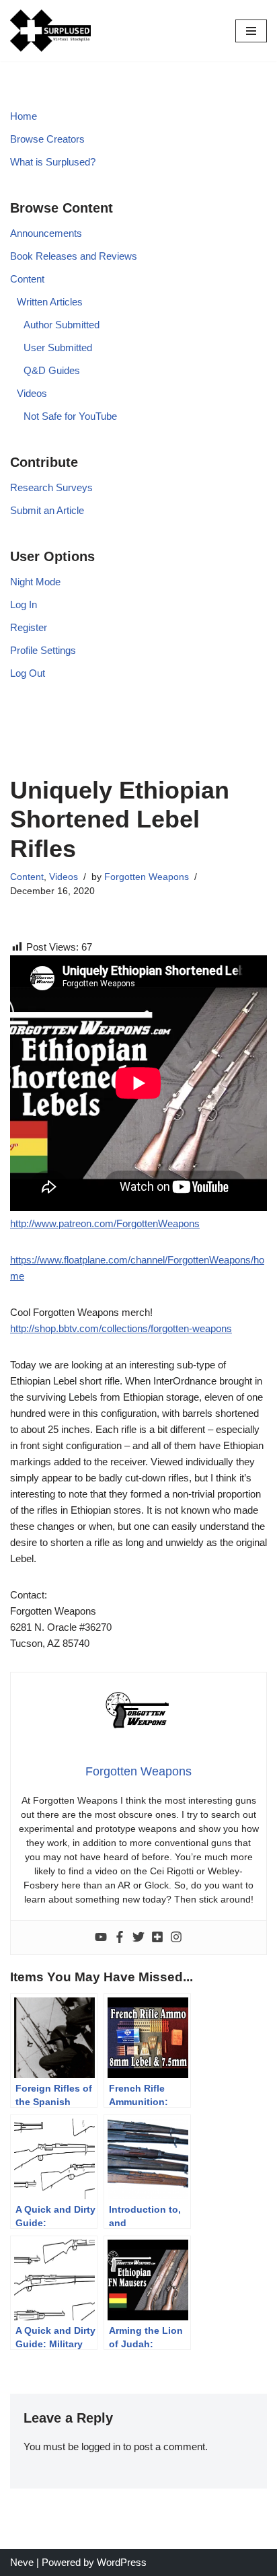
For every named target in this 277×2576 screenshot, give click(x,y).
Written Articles (50, 302)
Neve (22, 2562)
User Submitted (58, 347)
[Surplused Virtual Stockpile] (50, 31)
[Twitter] (138, 1938)
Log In (24, 604)
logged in (101, 2446)
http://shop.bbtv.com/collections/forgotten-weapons (121, 1328)
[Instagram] (176, 1938)
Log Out (28, 673)
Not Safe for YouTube (70, 416)
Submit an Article (47, 510)
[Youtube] (101, 1938)
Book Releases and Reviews (74, 256)
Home (24, 116)
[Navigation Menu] (251, 31)
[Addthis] (157, 1938)
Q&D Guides (52, 370)
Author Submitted (62, 325)
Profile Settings (43, 650)
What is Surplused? (53, 162)
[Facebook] (120, 1938)
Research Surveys (51, 487)
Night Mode (35, 582)
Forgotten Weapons (147, 877)
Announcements (46, 233)
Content (27, 279)
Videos (32, 393)
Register (29, 627)
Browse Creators (47, 139)
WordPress (122, 2562)
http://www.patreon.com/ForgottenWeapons (105, 1223)
